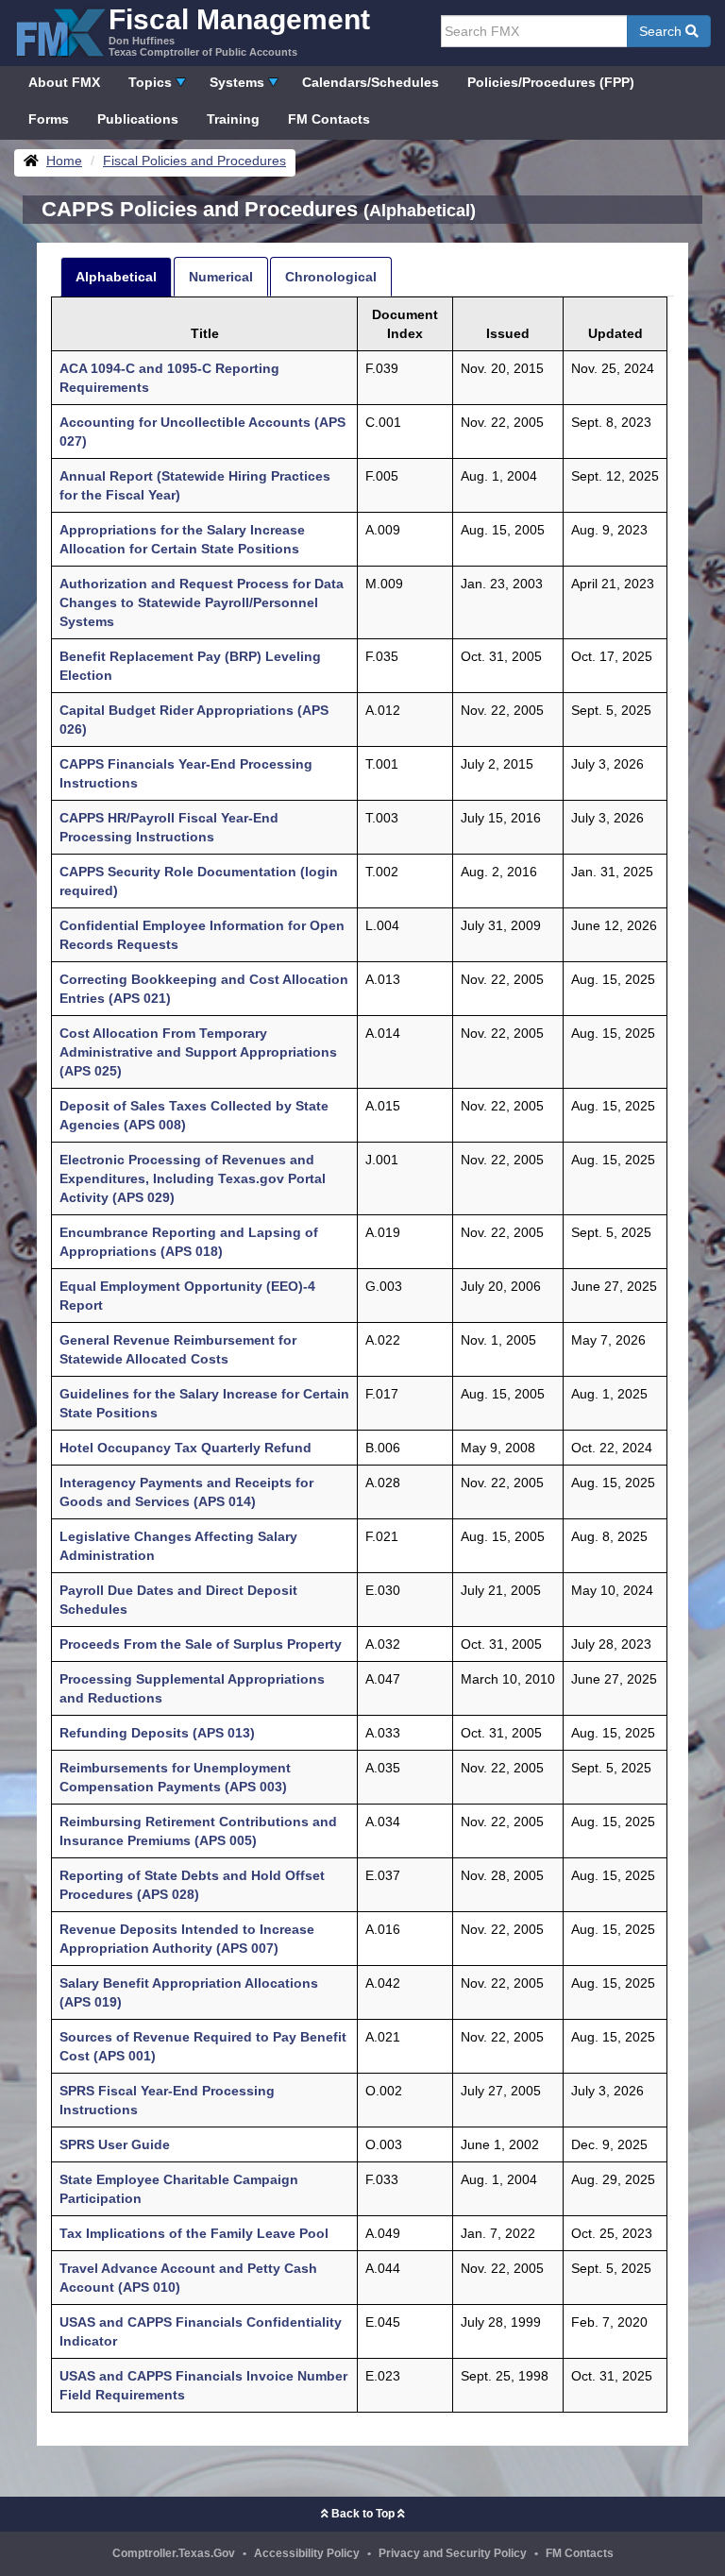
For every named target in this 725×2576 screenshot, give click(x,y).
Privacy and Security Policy (453, 2553)
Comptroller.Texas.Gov (174, 2553)
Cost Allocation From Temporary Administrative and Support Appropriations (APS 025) (198, 1052)
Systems (237, 82)
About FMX (64, 82)
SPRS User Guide (115, 2144)
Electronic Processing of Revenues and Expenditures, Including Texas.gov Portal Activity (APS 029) (193, 1178)
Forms (49, 119)
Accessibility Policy (307, 2553)
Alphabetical (116, 277)
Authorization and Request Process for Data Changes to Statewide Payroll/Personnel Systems (202, 602)
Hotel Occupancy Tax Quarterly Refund (185, 1448)
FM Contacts (329, 119)
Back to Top (363, 2514)
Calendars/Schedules (371, 82)
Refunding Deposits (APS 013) (157, 1733)
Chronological (331, 277)
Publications (138, 119)
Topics (150, 82)
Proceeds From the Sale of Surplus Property (201, 1644)
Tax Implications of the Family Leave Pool (194, 2233)
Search (662, 31)
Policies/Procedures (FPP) (551, 82)
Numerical (221, 277)
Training (233, 119)
